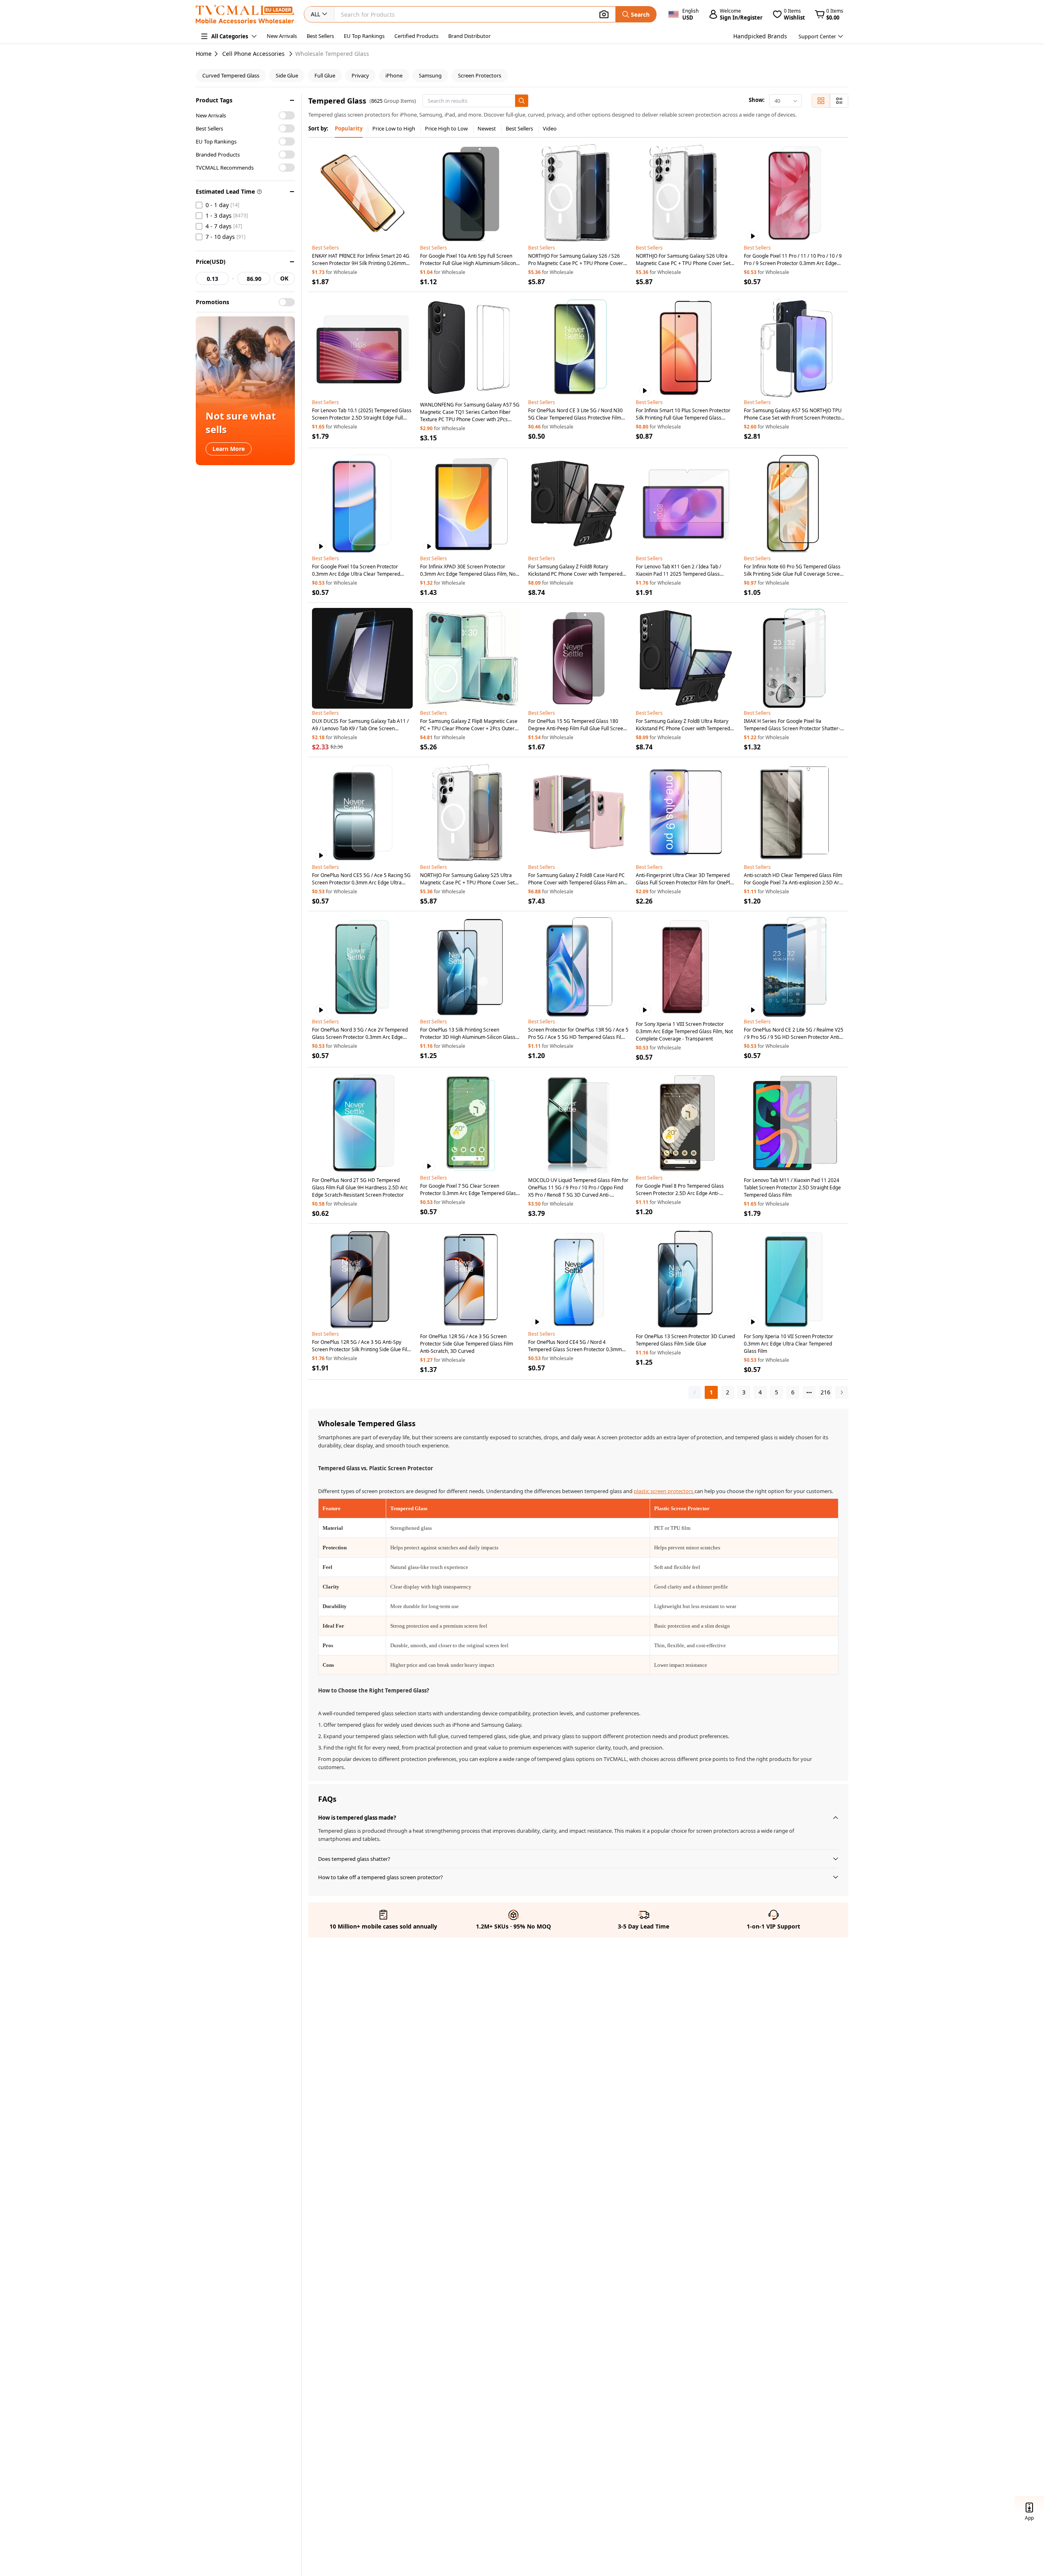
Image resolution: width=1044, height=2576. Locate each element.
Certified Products (416, 36)
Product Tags (214, 100)
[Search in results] (522, 101)
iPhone (394, 75)
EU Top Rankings (364, 36)
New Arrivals (282, 36)
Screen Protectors (480, 75)
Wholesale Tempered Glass (332, 54)
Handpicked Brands (760, 36)
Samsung (430, 75)
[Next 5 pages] (809, 1392)
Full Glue (325, 75)
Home (204, 54)
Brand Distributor (469, 36)
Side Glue (287, 75)
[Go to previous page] (695, 1392)
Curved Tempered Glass (231, 75)
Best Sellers (320, 36)
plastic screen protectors (664, 1491)
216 (825, 1392)
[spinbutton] (212, 278)
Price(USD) (211, 262)
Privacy (360, 75)
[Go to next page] (842, 1392)
